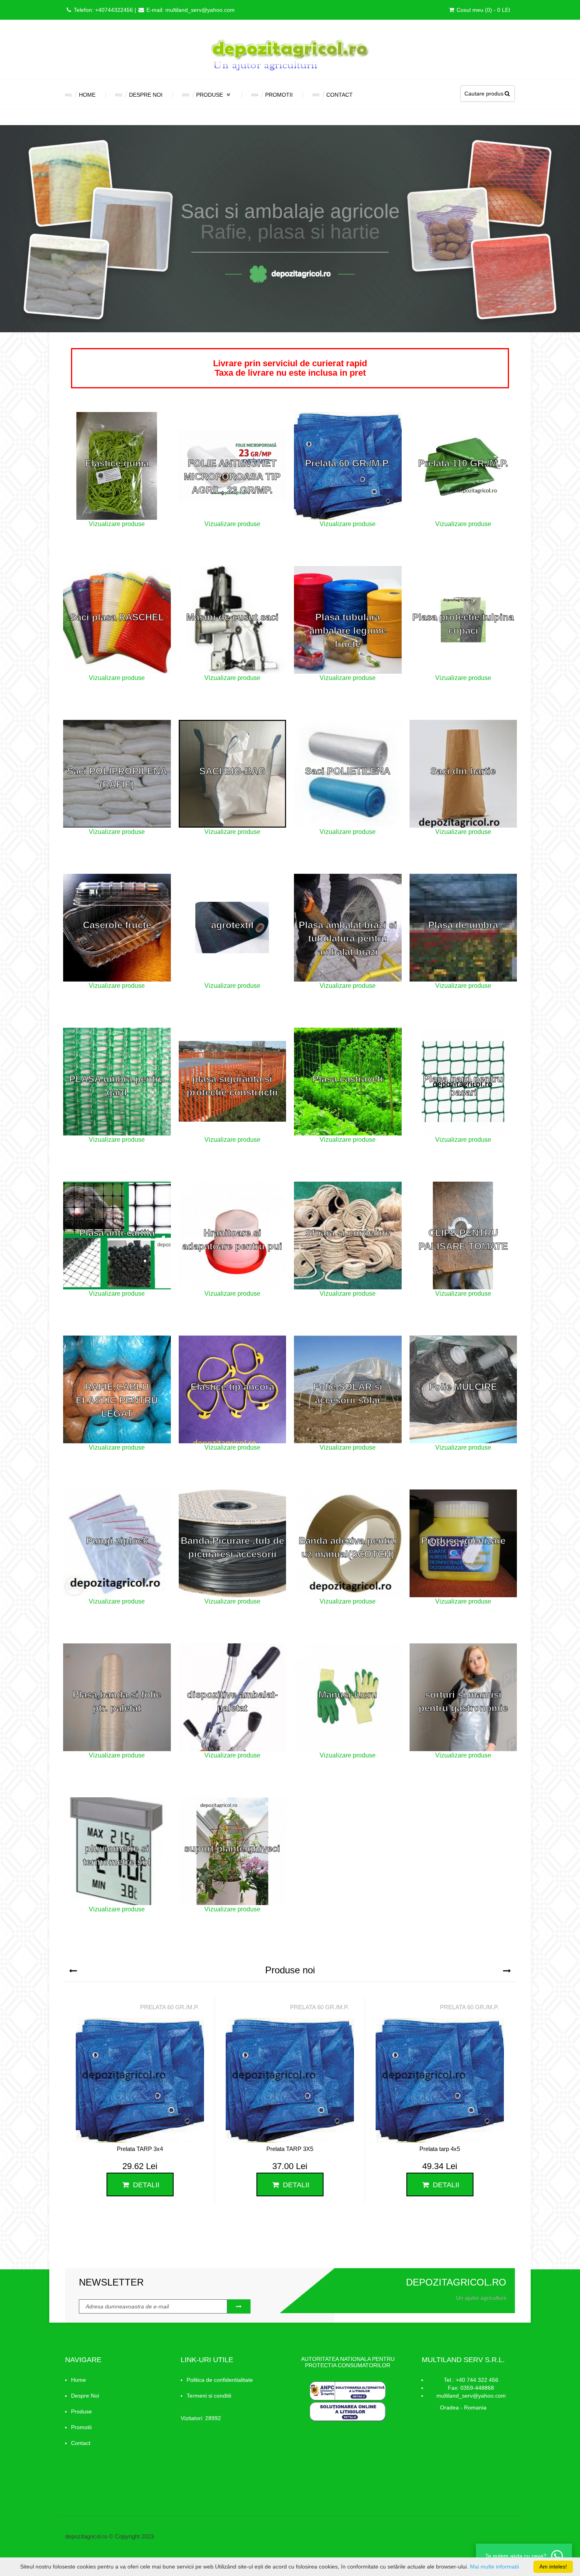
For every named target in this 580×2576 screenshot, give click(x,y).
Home (87, 95)
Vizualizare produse (117, 524)
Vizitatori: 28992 (201, 2418)
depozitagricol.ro (86, 2536)
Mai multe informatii (494, 2567)
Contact (340, 95)
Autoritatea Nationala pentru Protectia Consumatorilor (348, 2362)
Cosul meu (483, 10)
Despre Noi (146, 95)
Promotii (279, 95)
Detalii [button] (145, 2185)
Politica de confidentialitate (220, 2380)
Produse (210, 95)
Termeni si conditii (209, 2396)
